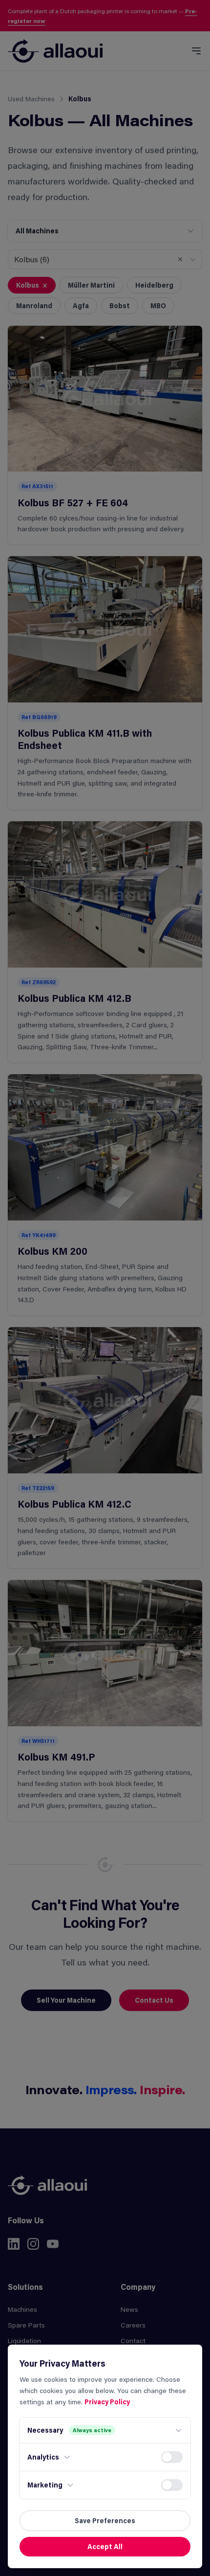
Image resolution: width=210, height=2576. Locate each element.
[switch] (172, 2457)
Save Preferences (105, 2520)
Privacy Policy (107, 2402)
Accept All (105, 2546)
